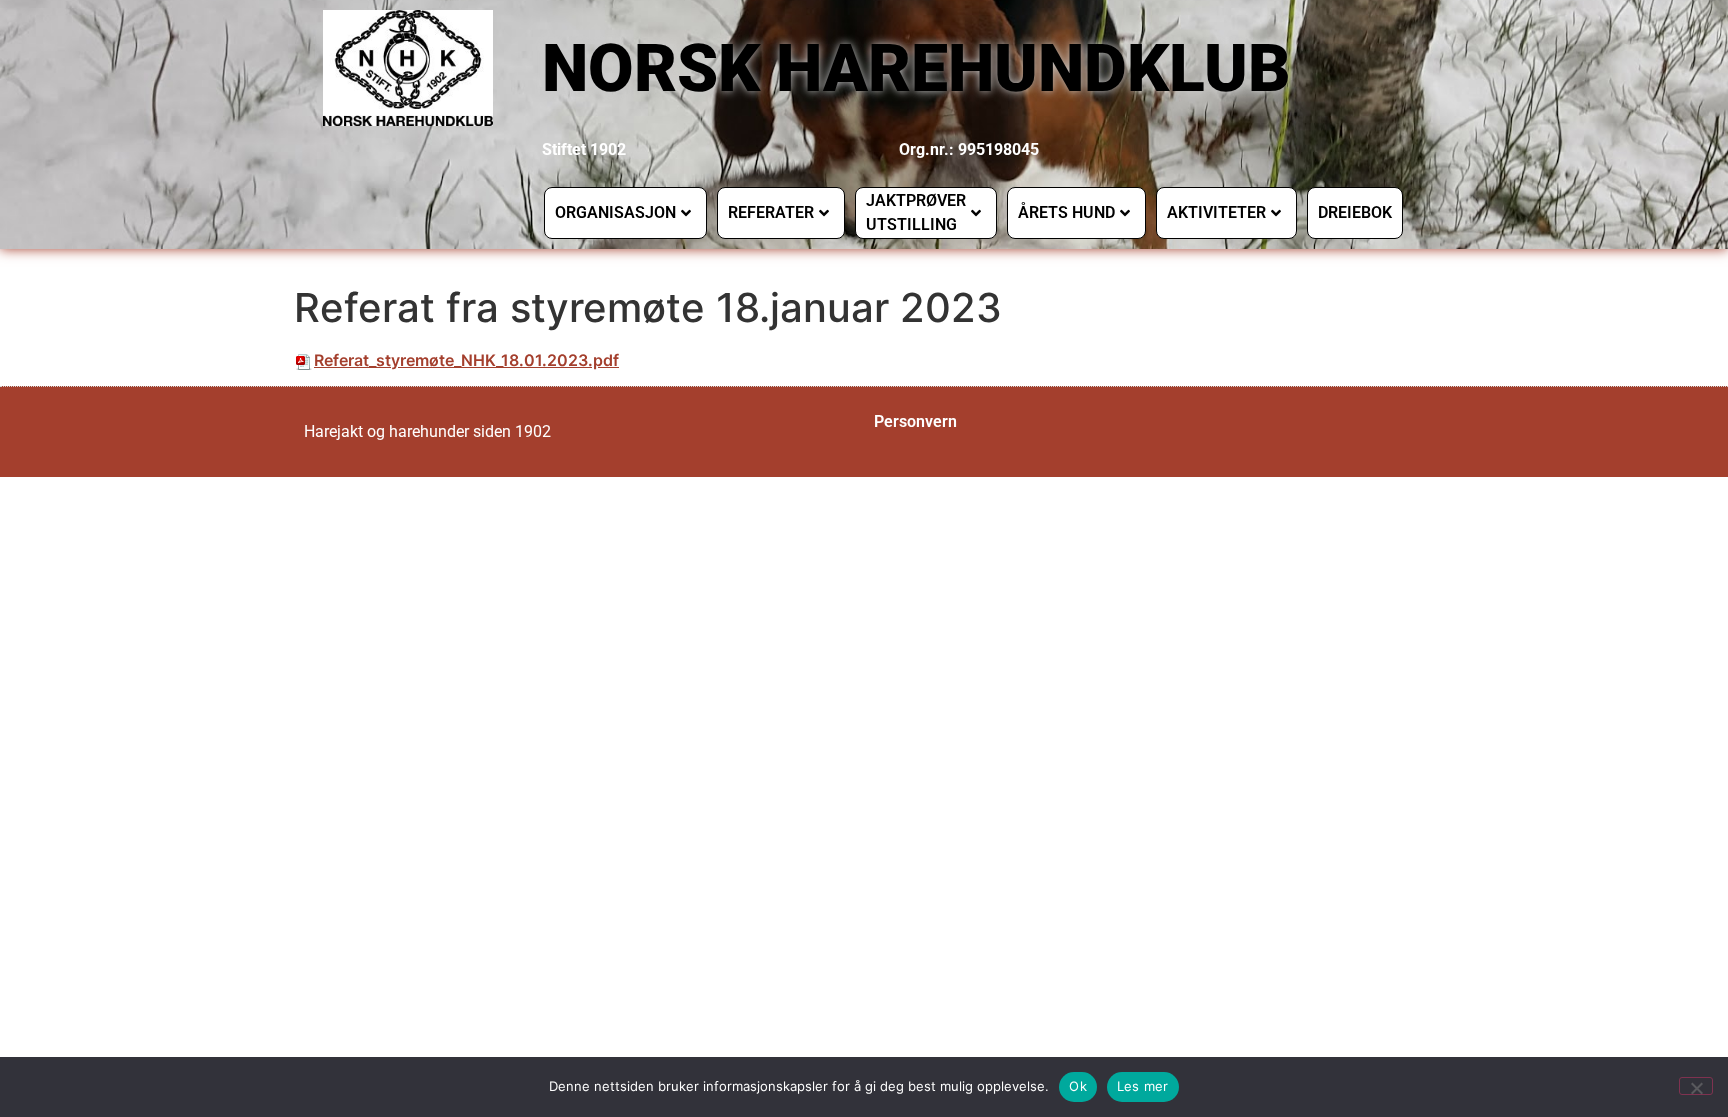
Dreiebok (1355, 212)
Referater (771, 212)
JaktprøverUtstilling (916, 212)
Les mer (1143, 1086)
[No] (1696, 1086)
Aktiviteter (1216, 212)
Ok (1078, 1086)
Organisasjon (615, 212)
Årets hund (1066, 212)
